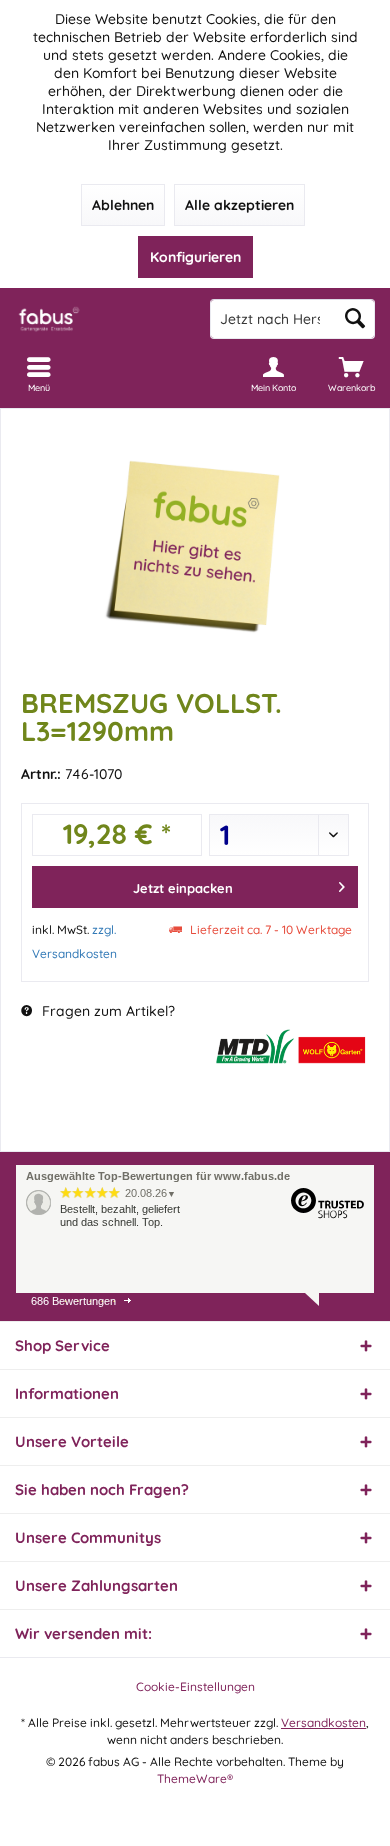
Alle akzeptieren (239, 205)
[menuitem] (351, 374)
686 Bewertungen (73, 1301)
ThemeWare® (195, 1778)
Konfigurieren (195, 257)
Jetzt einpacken (183, 888)
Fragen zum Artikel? (106, 1011)
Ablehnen (123, 205)
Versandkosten (323, 1722)
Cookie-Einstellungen (195, 1686)
